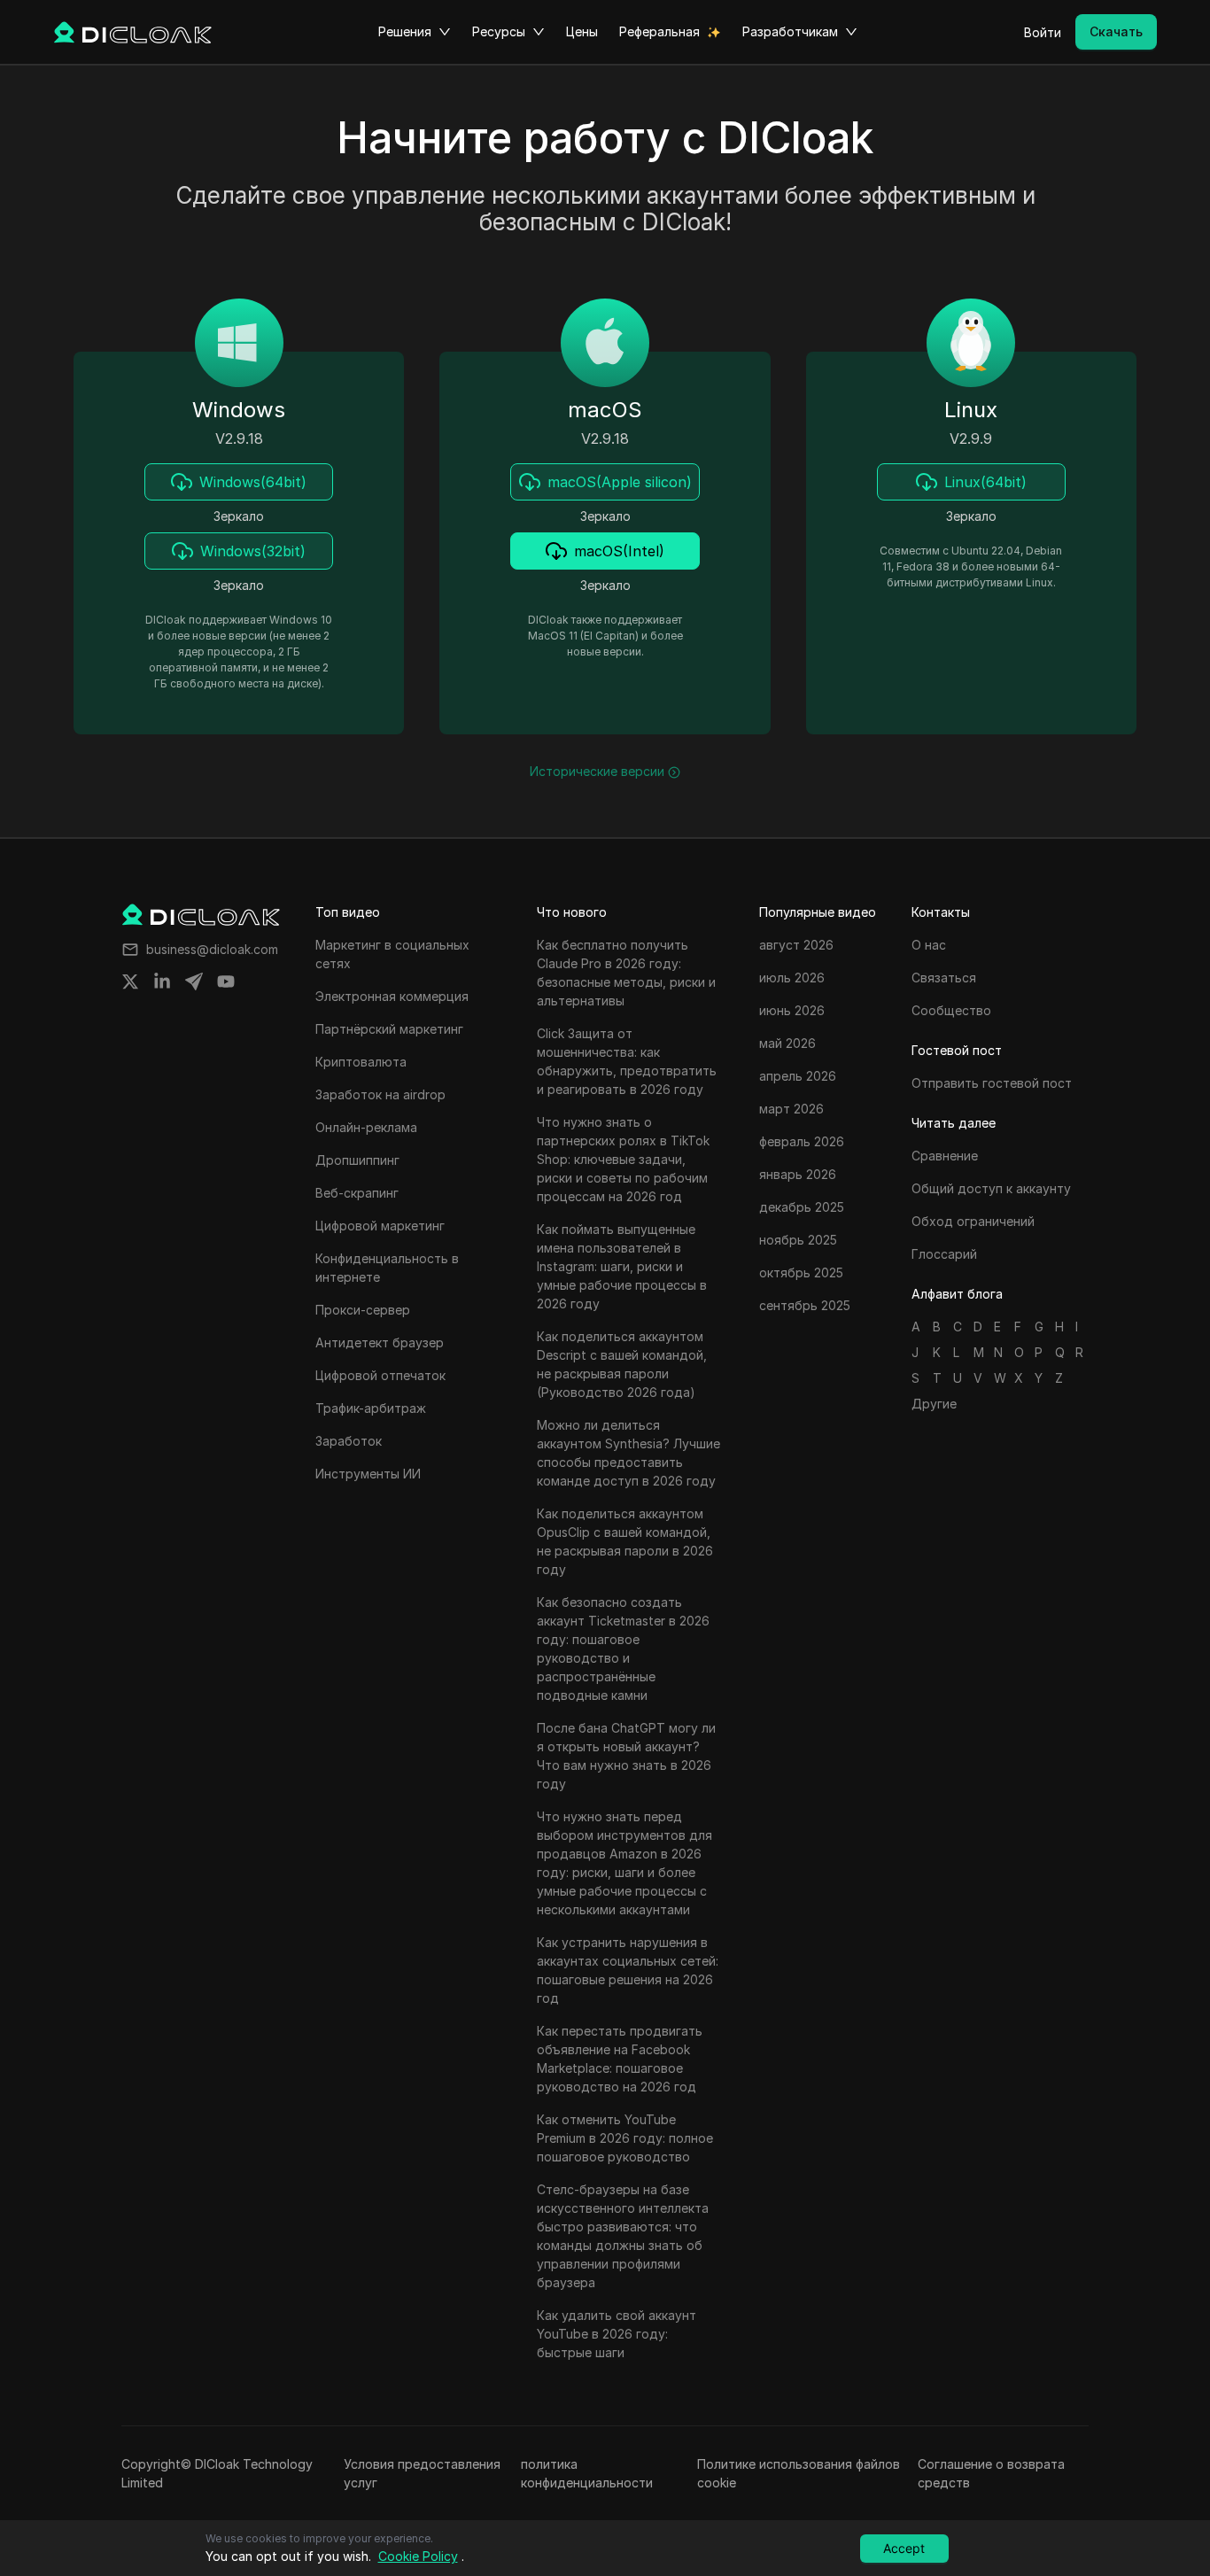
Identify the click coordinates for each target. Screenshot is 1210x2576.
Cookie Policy (418, 2556)
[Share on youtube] (226, 982)
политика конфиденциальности (587, 2473)
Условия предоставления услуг (422, 2473)
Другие (934, 1404)
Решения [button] (405, 31)
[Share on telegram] (194, 982)
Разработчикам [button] (790, 31)
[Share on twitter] (130, 982)
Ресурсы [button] (499, 31)
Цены (582, 31)
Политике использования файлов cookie (799, 2473)
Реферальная (659, 31)
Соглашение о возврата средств (991, 2473)
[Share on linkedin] (162, 982)
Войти (1043, 32)
